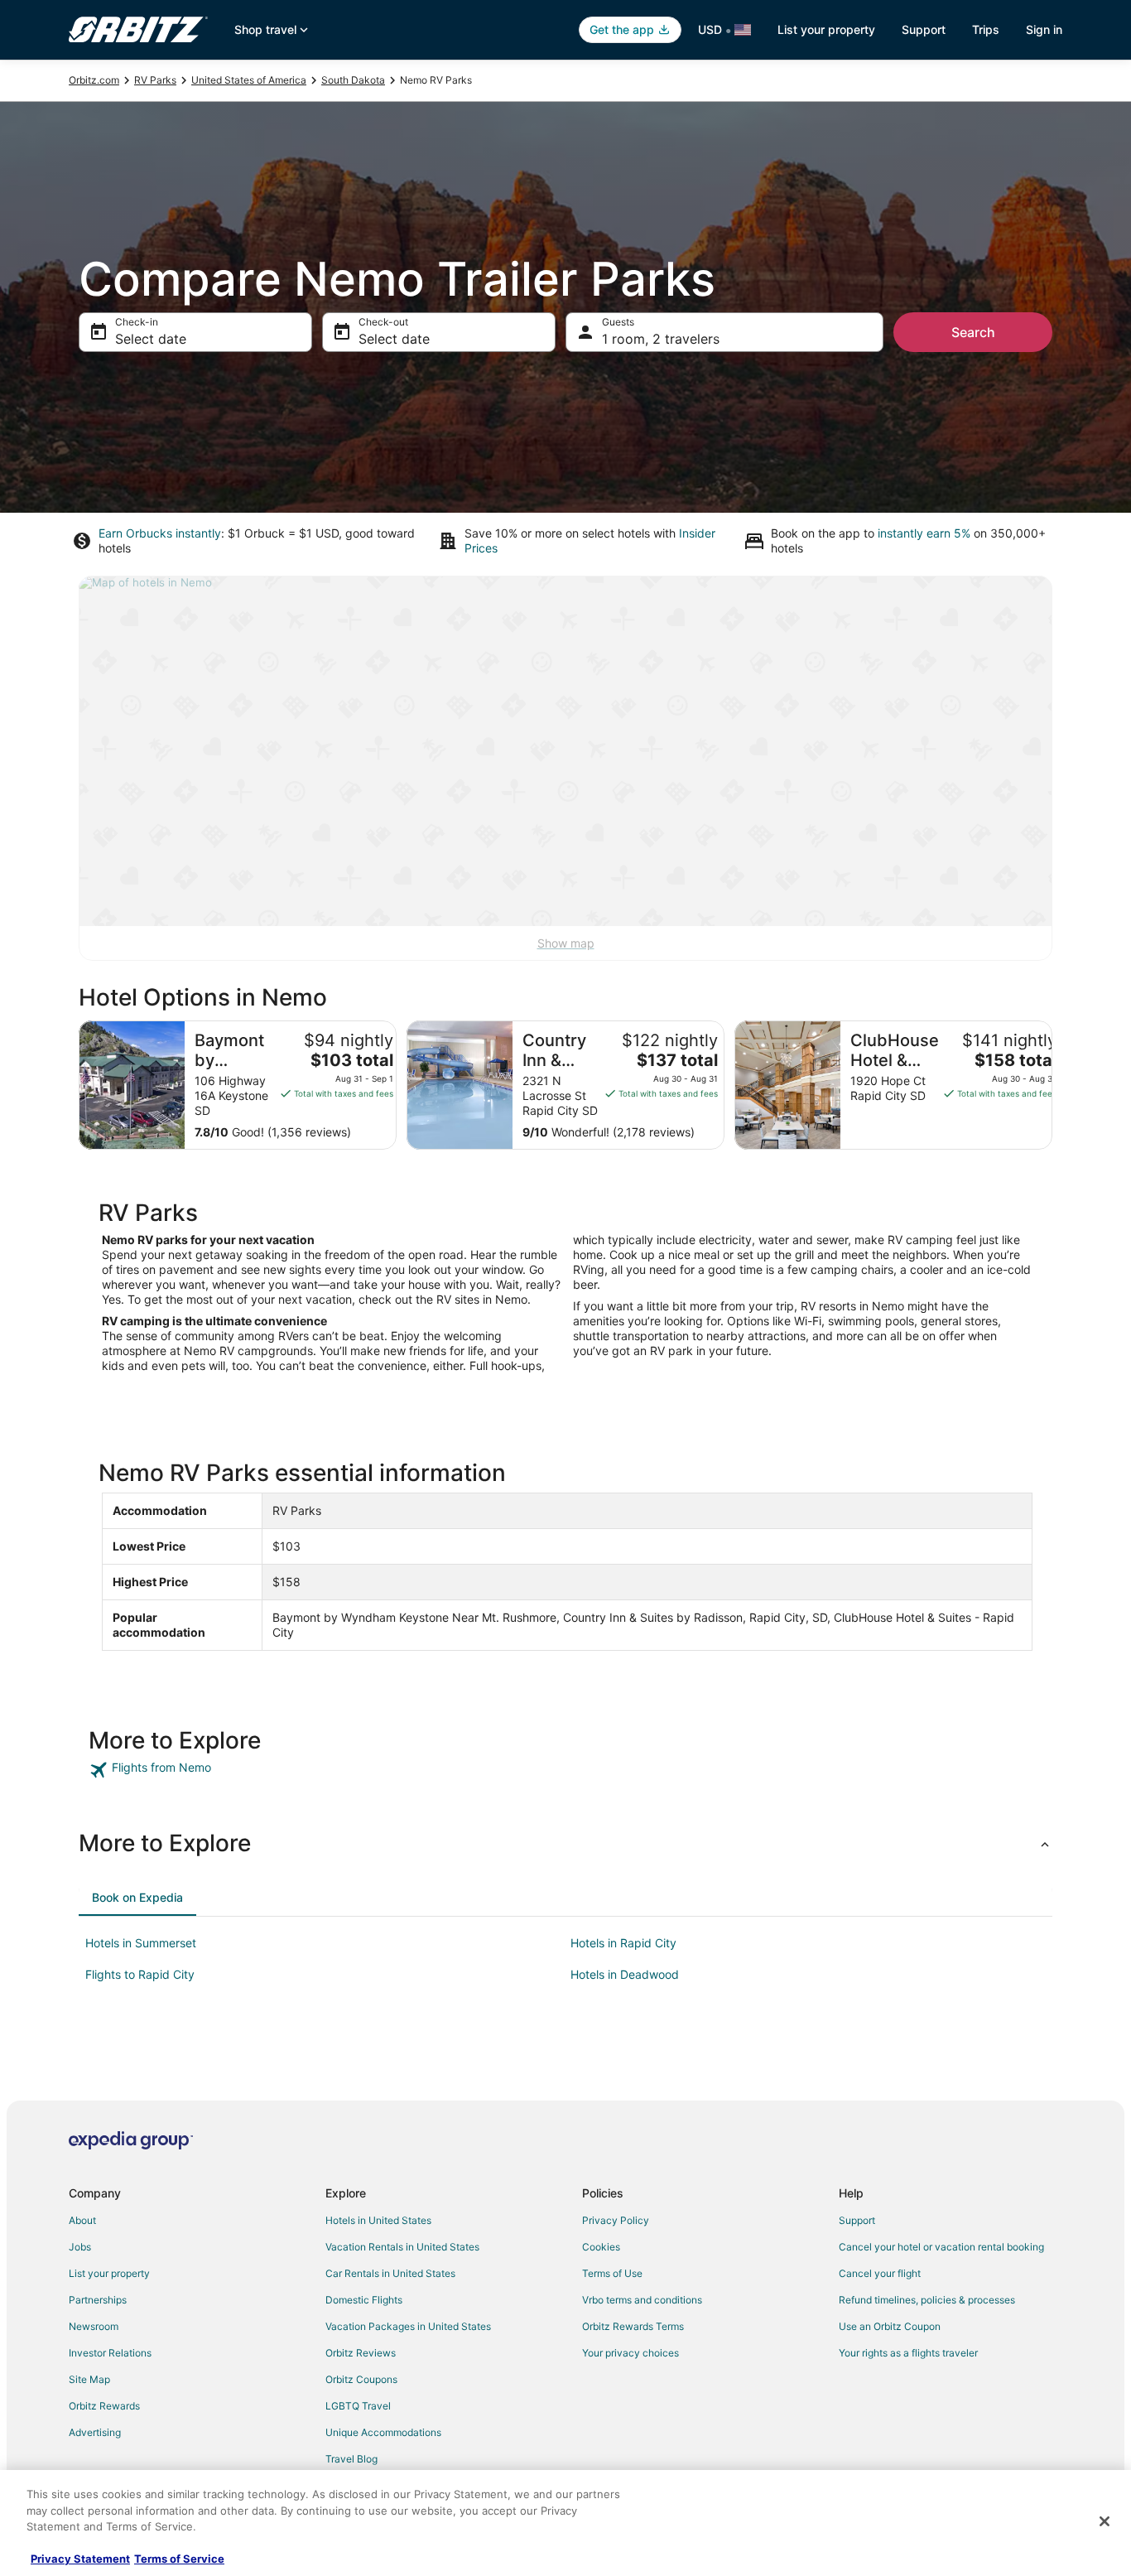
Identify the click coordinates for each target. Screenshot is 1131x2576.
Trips (986, 29)
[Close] (1105, 2521)
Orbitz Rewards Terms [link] (633, 2326)
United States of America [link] (249, 80)
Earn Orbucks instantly (160, 533)
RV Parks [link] (155, 80)
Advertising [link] (95, 2432)
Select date (151, 339)
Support (924, 29)
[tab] (137, 1898)
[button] (565, 1843)
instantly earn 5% (924, 533)
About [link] (82, 2220)
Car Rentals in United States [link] (390, 2273)
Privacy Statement (80, 2559)
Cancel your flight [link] (880, 2273)
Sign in (1044, 29)
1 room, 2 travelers (661, 339)
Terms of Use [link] (612, 2273)
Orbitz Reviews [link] (361, 2353)
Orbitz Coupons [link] (361, 2379)
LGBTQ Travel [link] (358, 2406)
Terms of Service (179, 2559)
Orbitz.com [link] (94, 80)
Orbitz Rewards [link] (104, 2406)
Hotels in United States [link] (378, 2220)
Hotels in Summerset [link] (141, 1943)
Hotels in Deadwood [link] (625, 1974)
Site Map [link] (89, 2379)
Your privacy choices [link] (630, 2353)
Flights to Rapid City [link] (140, 1974)
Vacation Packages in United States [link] (408, 2326)
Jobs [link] (80, 2247)
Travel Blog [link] (351, 2459)
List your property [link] (109, 2273)
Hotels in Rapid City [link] (623, 1943)
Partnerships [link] (98, 2300)
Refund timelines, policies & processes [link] (927, 2300)
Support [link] (857, 2220)
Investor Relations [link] (110, 2353)
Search (973, 332)
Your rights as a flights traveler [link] (908, 2353)
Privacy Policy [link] (616, 2220)
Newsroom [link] (94, 2326)
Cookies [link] (601, 2247)
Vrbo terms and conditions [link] (642, 2300)
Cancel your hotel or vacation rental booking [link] (941, 2247)
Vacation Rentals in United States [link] (402, 2247)
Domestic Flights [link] (364, 2300)
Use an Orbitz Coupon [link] (890, 2326)
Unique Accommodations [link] (383, 2432)
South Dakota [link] (353, 80)
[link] (207, 1770)
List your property (826, 29)
